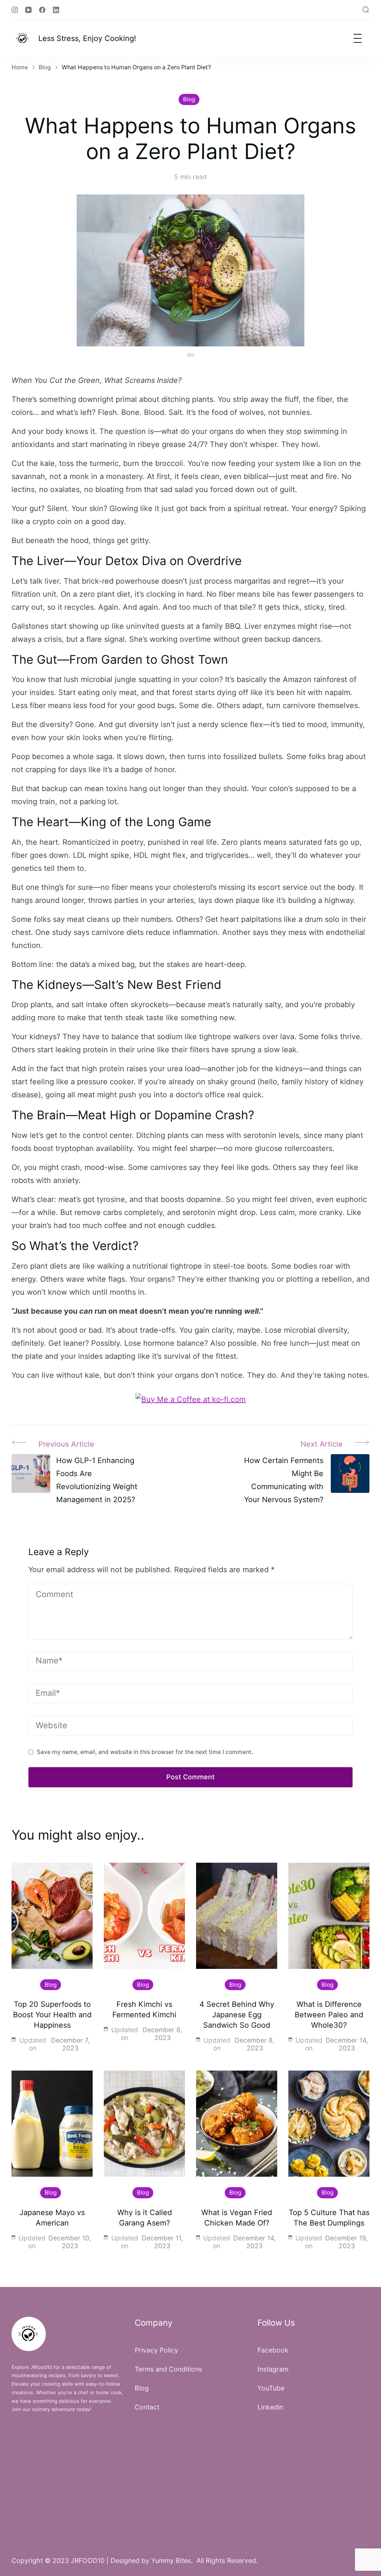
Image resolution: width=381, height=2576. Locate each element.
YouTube (271, 2388)
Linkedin (270, 2407)
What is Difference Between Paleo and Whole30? (329, 2015)
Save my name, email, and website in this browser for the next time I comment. (145, 1752)
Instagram (273, 2369)
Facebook (273, 2350)
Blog (189, 99)
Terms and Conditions (168, 2369)
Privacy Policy (156, 2350)
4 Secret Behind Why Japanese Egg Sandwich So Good (237, 2015)
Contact (147, 2407)
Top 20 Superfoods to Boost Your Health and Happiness (52, 2015)
